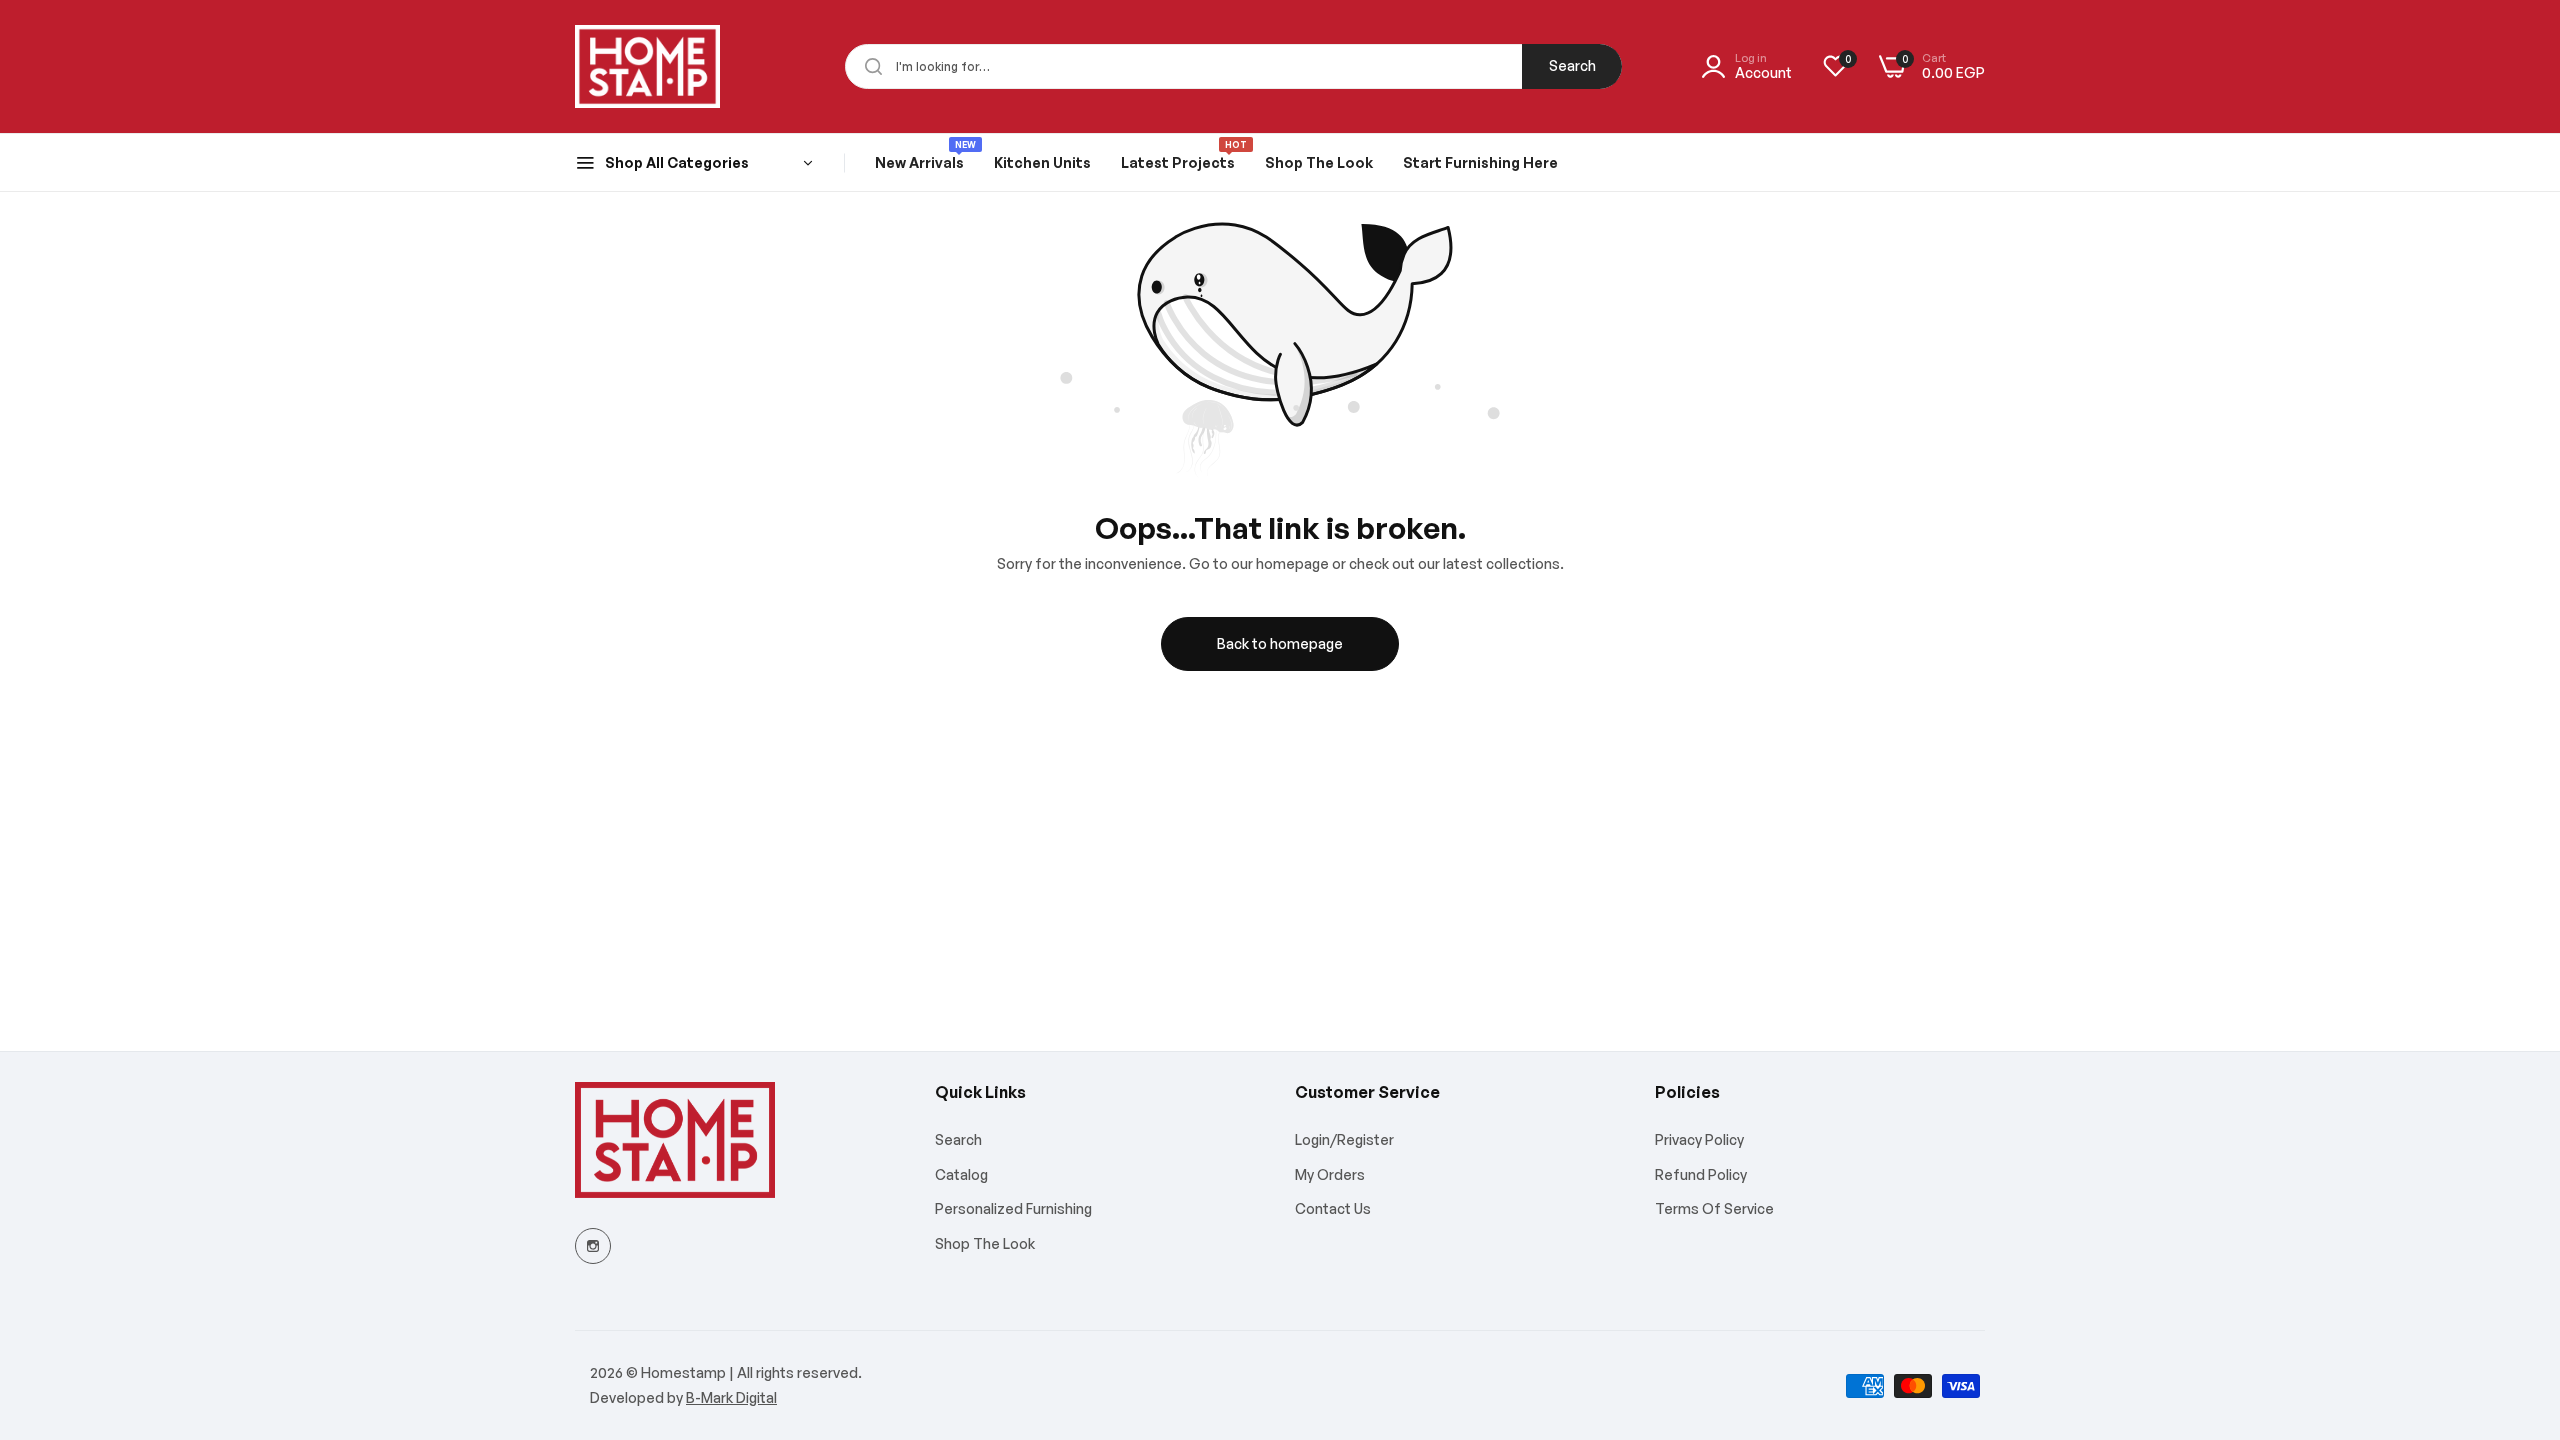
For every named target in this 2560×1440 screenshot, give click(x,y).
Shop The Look (985, 1243)
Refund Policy (1701, 1174)
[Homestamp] (647, 66)
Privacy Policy (1699, 1139)
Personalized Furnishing (1013, 1208)
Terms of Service (1714, 1208)
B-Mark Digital (731, 1397)
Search (1572, 65)
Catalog (961, 1174)
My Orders (1330, 1174)
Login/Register (1344, 1139)
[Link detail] (593, 1246)
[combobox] (1233, 66)
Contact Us (1333, 1208)
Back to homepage (1280, 643)
